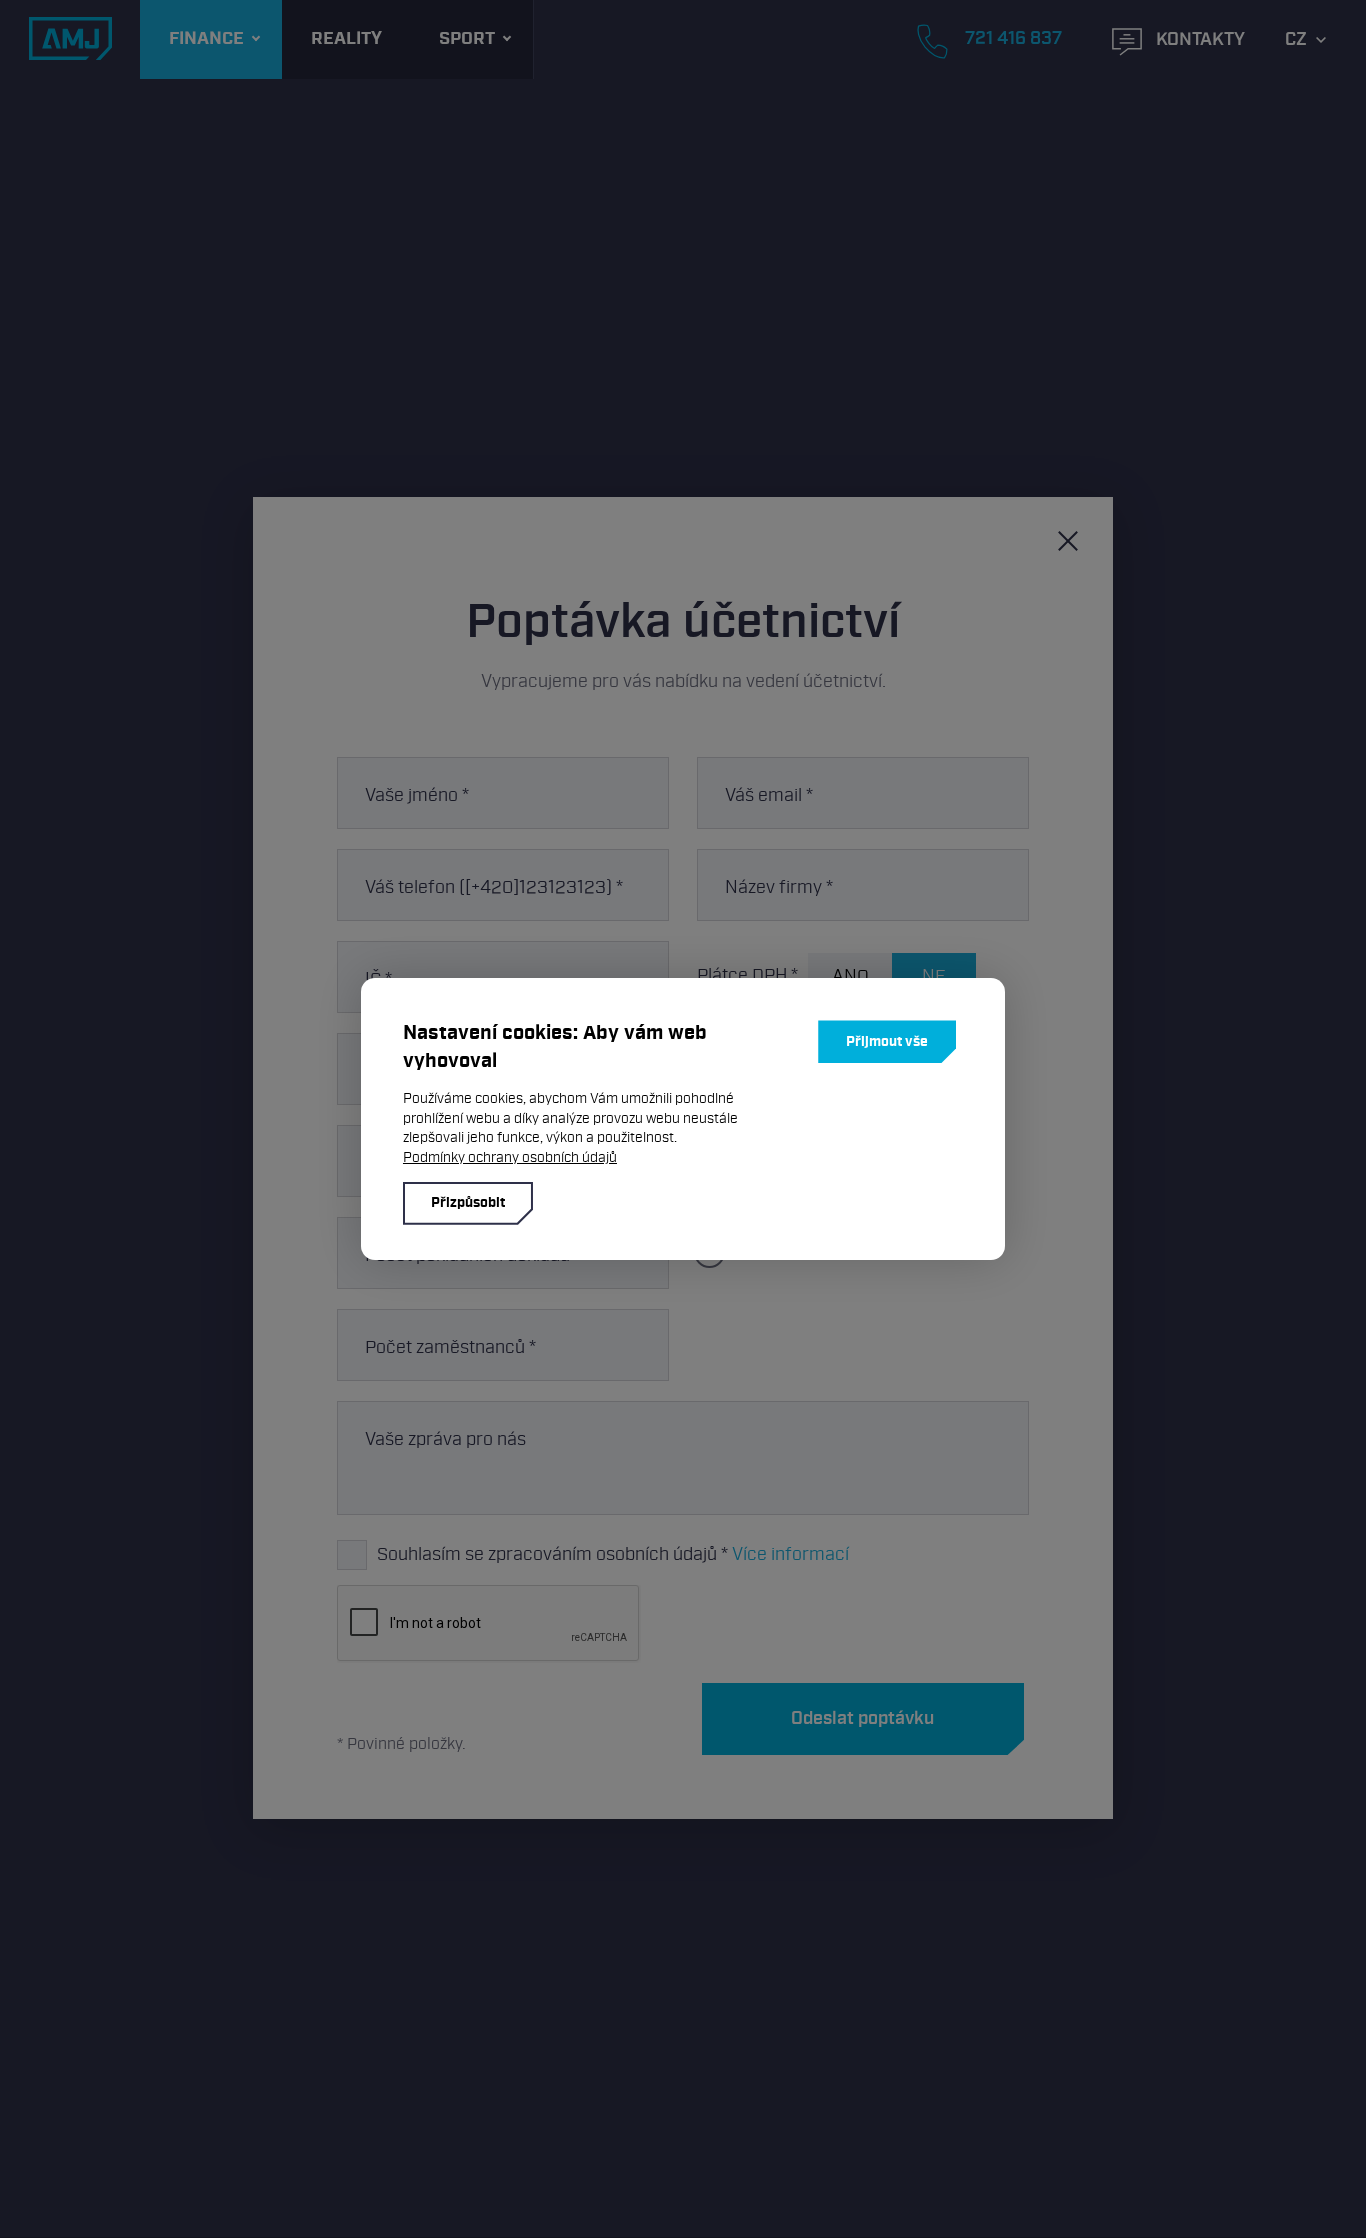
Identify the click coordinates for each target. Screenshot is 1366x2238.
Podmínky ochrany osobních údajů (510, 1157)
